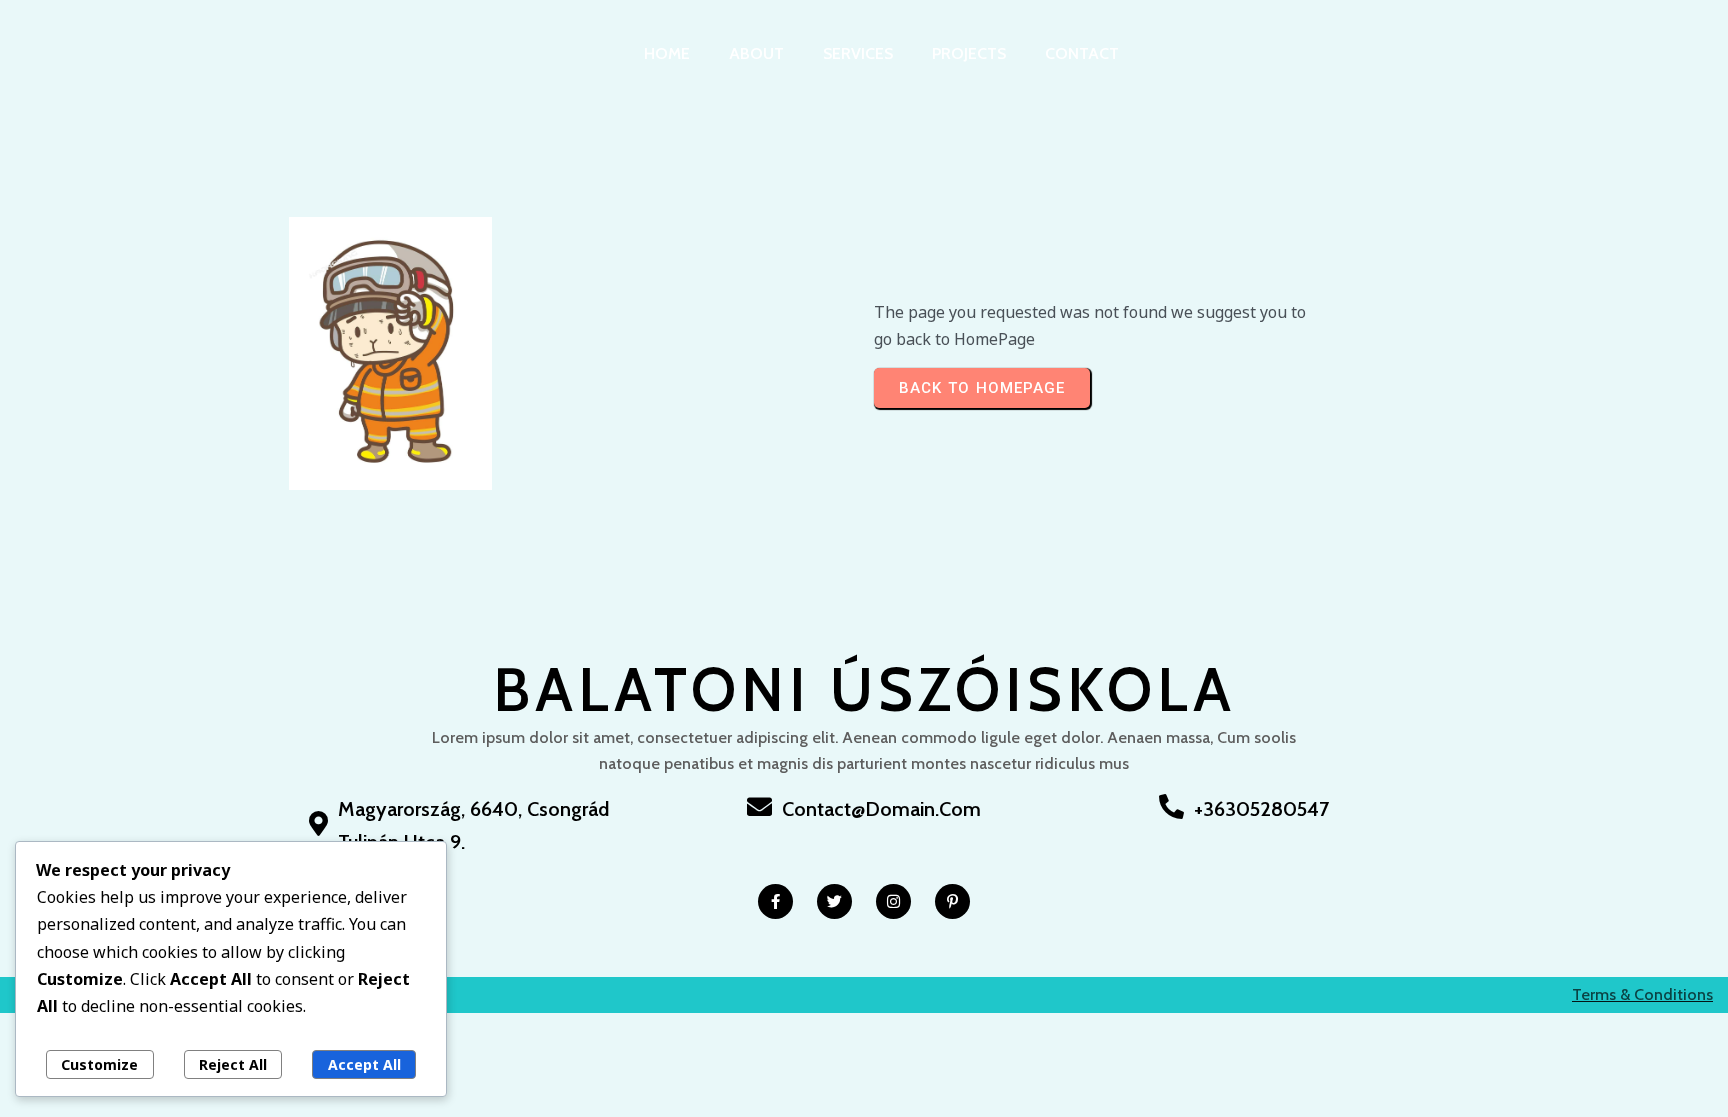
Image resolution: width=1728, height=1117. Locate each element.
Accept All (364, 1064)
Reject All (233, 1064)
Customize (99, 1064)
